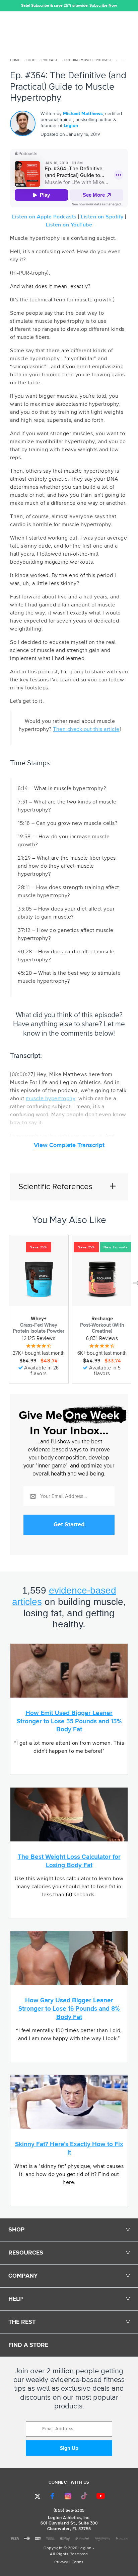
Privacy (61, 2562)
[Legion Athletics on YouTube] (101, 2496)
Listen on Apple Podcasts (44, 217)
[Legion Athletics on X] (38, 2496)
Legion (71, 126)
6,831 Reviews (102, 1339)
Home (15, 60)
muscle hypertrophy (51, 1099)
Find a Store (28, 2345)
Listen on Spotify (102, 217)
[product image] (39, 1279)
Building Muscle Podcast (88, 60)
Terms (78, 2562)
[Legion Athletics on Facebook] (52, 2496)
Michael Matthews (83, 114)
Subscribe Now (103, 6)
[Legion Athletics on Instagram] (68, 2496)
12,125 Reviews (39, 1339)
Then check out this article (86, 729)
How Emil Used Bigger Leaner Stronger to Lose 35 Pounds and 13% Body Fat (69, 1721)
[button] (5, 6)
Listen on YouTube (69, 225)
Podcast (50, 60)
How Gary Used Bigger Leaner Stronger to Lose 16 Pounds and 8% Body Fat (69, 2009)
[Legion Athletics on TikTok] (84, 2496)
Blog (31, 60)
